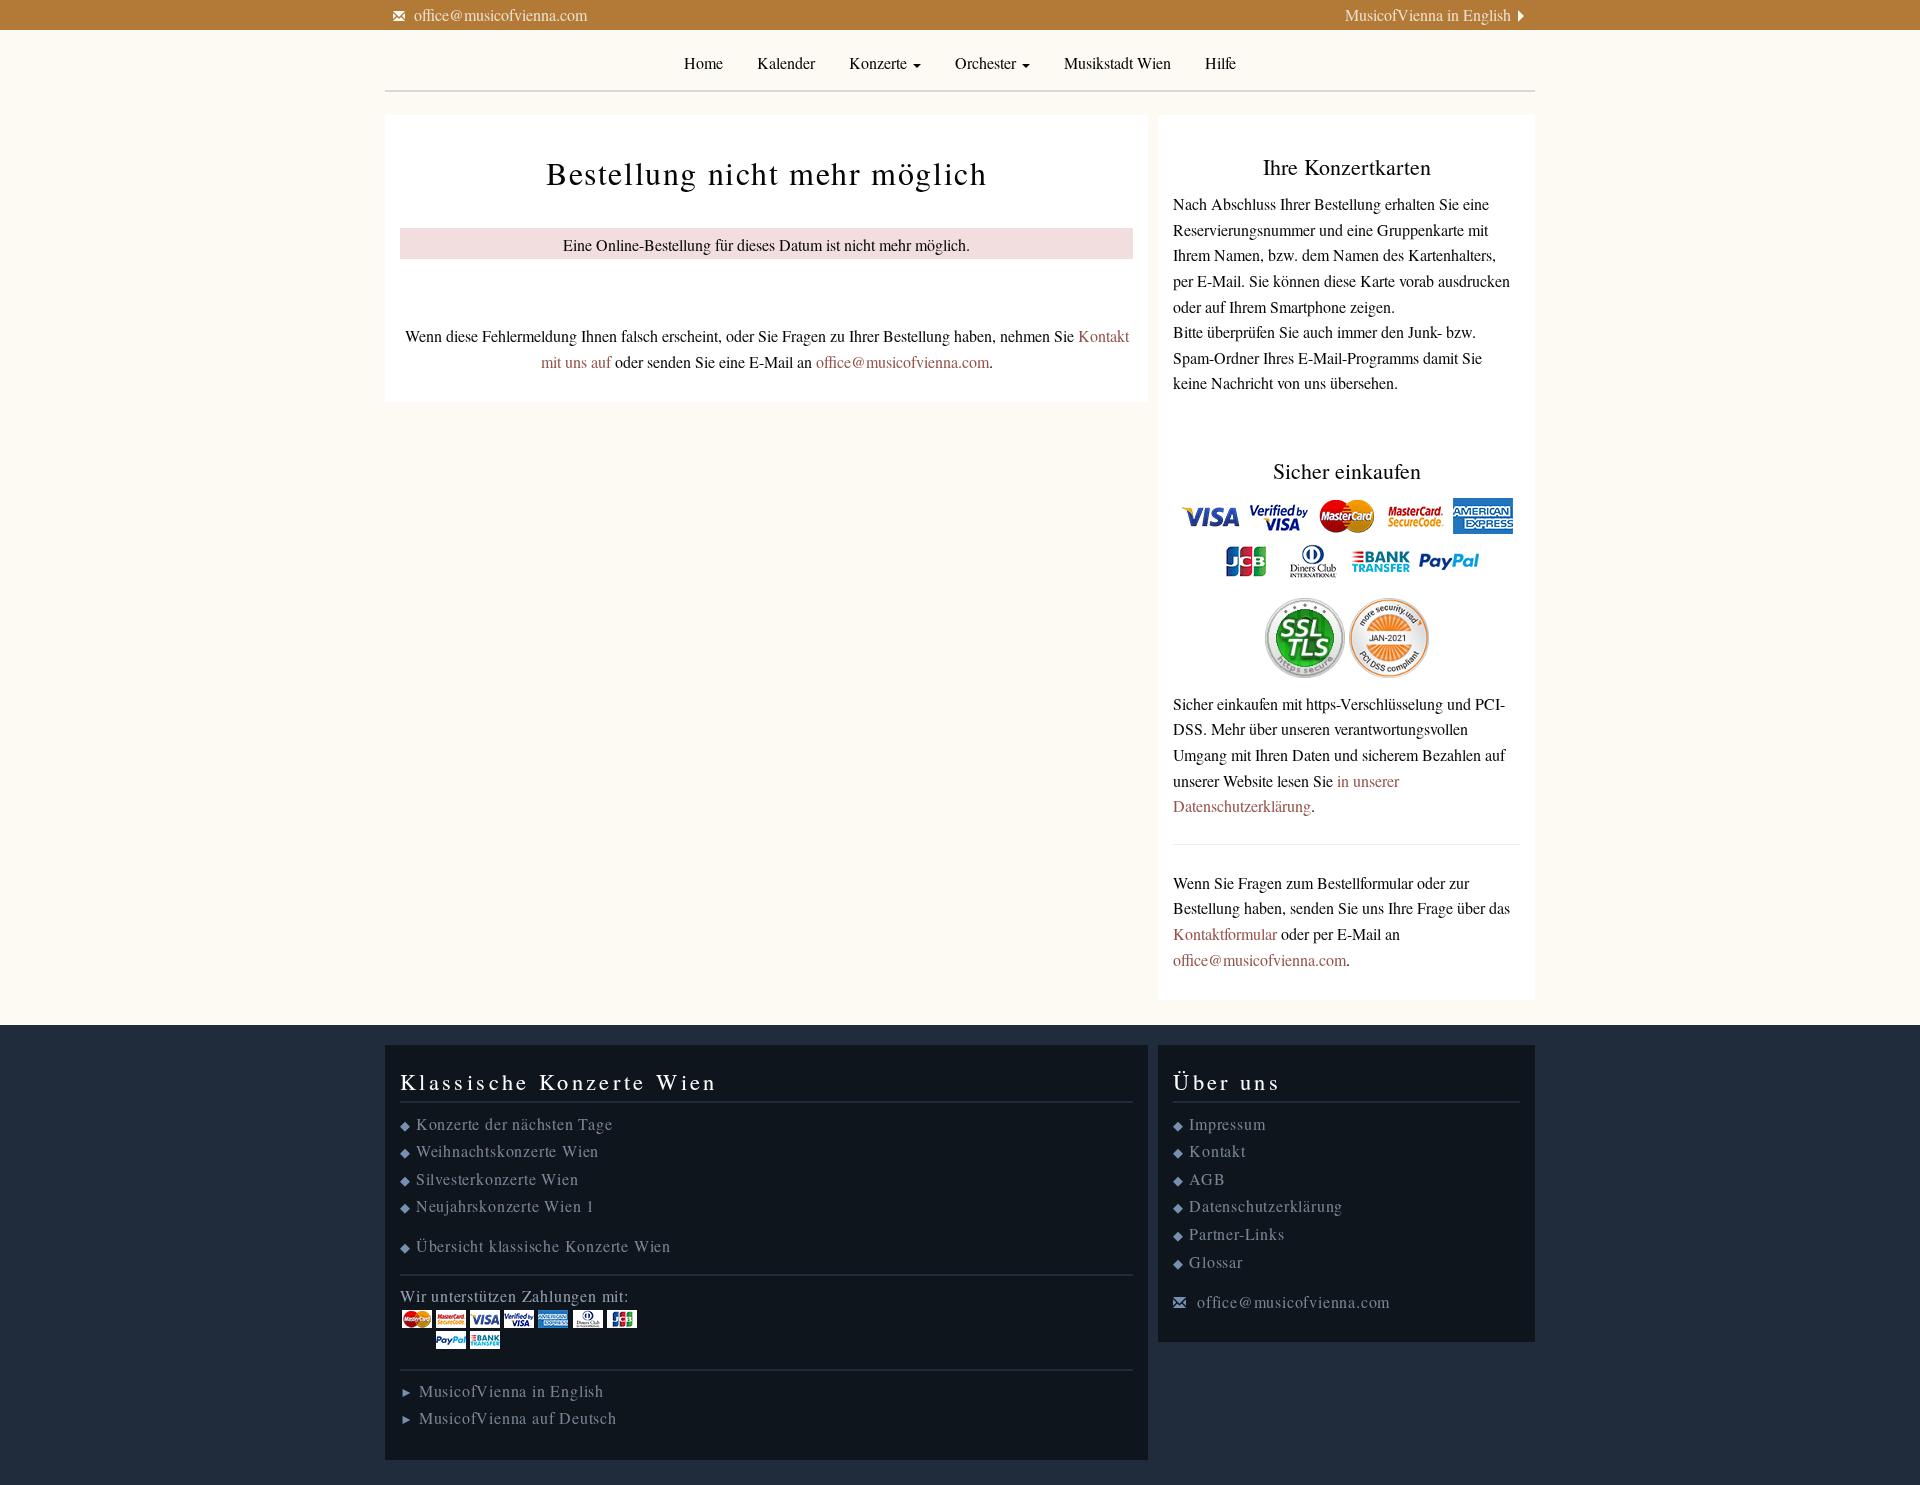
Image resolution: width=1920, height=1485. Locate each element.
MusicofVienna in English (1428, 14)
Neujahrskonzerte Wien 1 (505, 1205)
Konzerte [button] (880, 62)
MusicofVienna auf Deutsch (518, 1417)
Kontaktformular (1225, 933)
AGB (1207, 1178)
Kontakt (1217, 1150)
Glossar (1216, 1261)
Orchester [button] (987, 62)
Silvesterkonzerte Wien (497, 1178)
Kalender (786, 62)
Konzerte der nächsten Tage (514, 1123)
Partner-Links (1236, 1233)
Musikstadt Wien (1117, 62)
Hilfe (1220, 62)
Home (703, 62)
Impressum (1227, 1123)
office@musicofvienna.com (500, 14)
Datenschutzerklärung (1266, 1205)
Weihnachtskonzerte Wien (507, 1150)
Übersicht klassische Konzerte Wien (543, 1245)
